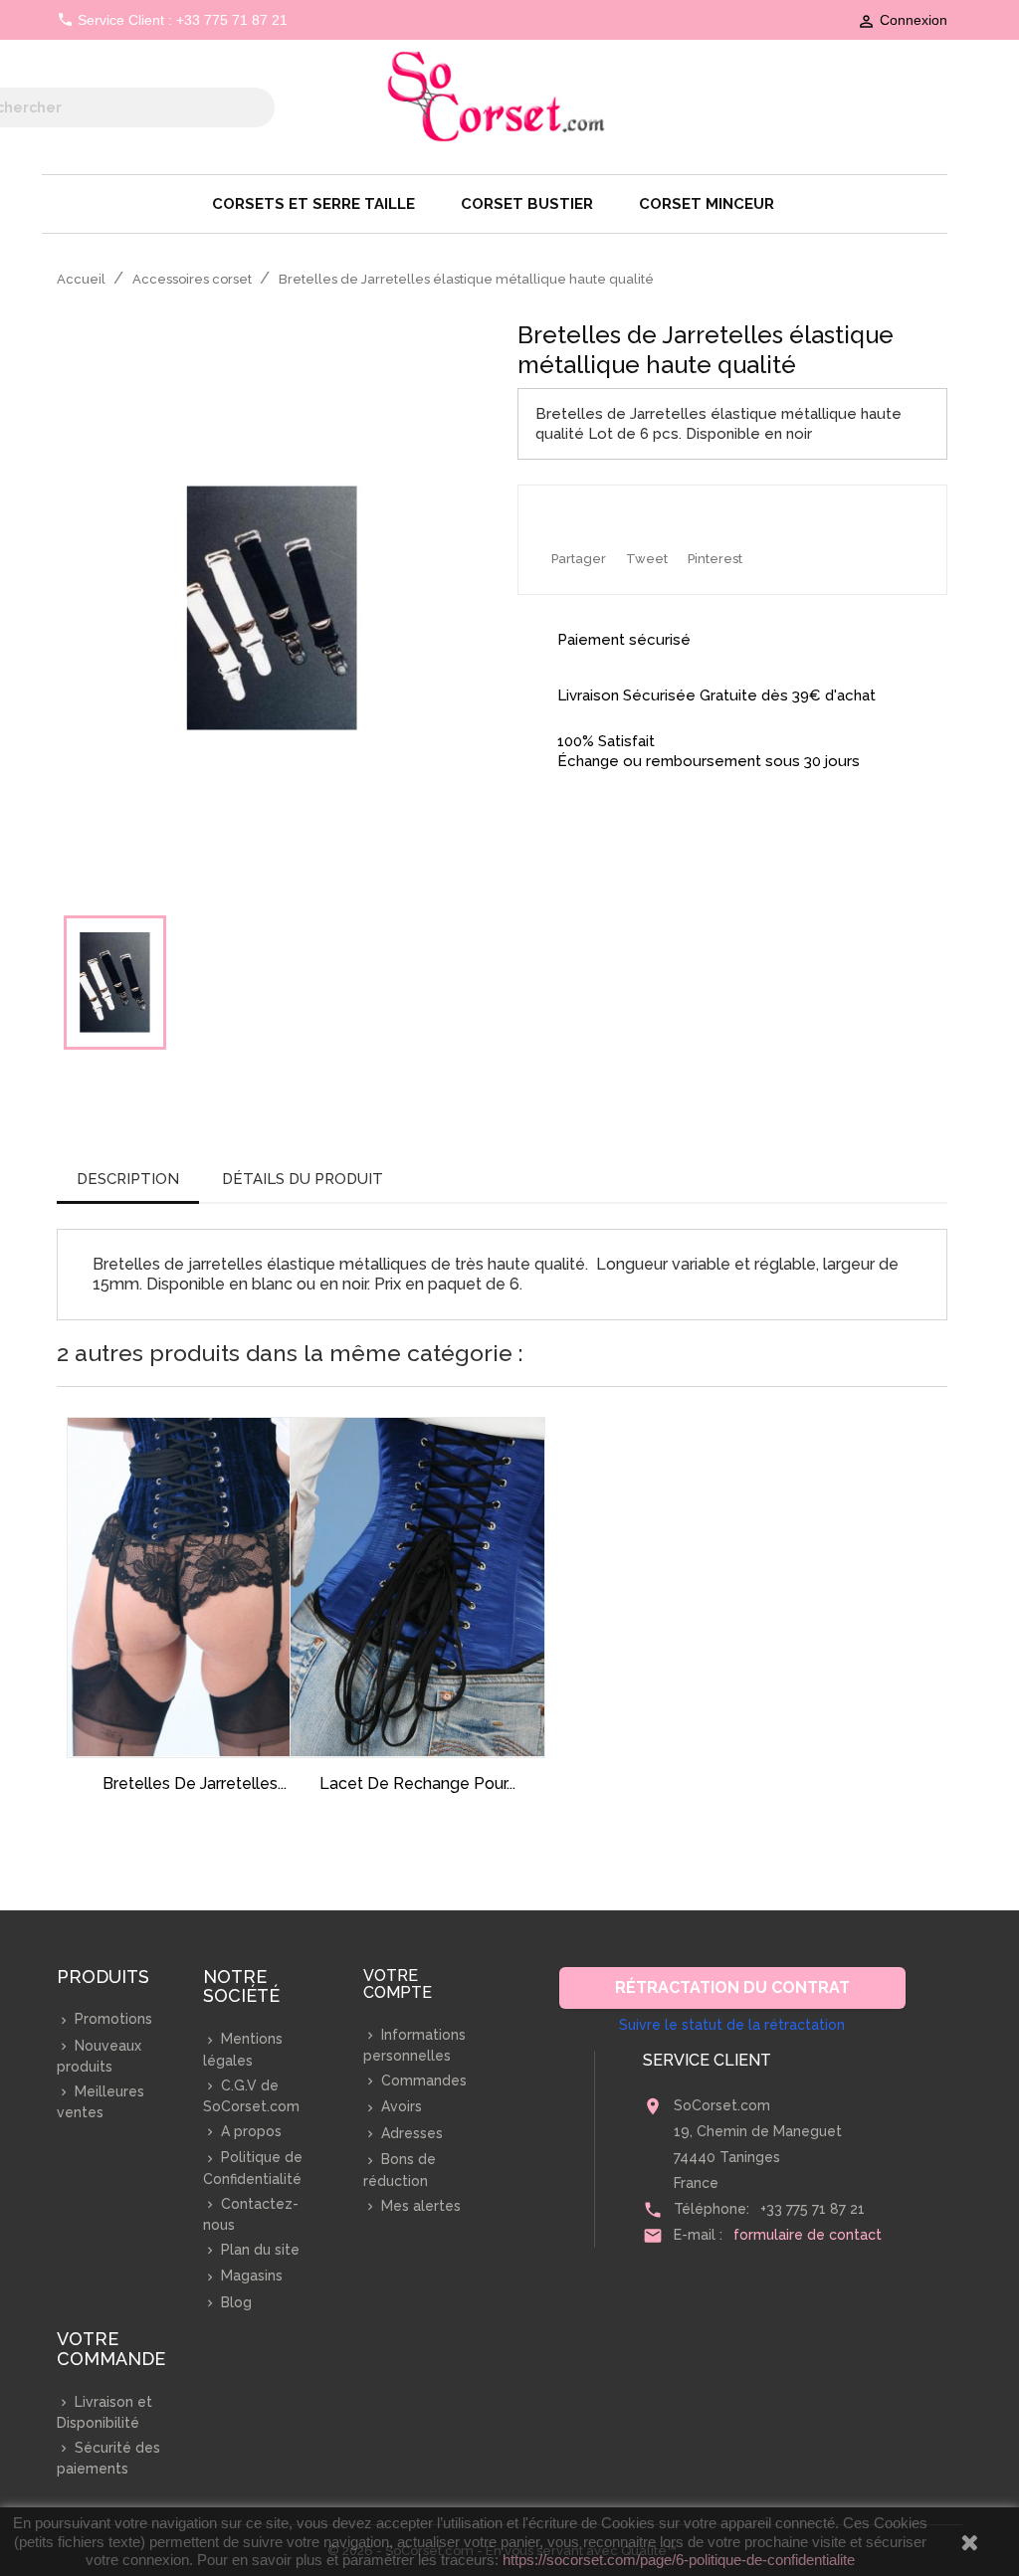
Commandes (422, 2081)
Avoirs (400, 2106)
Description (128, 1179)
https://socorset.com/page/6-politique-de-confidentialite (679, 2560)
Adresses (410, 2133)
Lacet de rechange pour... (417, 1783)
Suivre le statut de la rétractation (732, 2025)
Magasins (250, 2276)
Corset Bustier (527, 204)
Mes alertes (419, 2206)
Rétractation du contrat (732, 1987)
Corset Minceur (707, 204)
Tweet (647, 559)
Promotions (111, 2019)
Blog (234, 2302)
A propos (249, 2131)
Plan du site (258, 2250)
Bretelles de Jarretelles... (195, 1783)
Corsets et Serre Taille (313, 204)
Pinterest (715, 559)
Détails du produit (303, 1179)
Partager (579, 559)
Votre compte (398, 1985)
